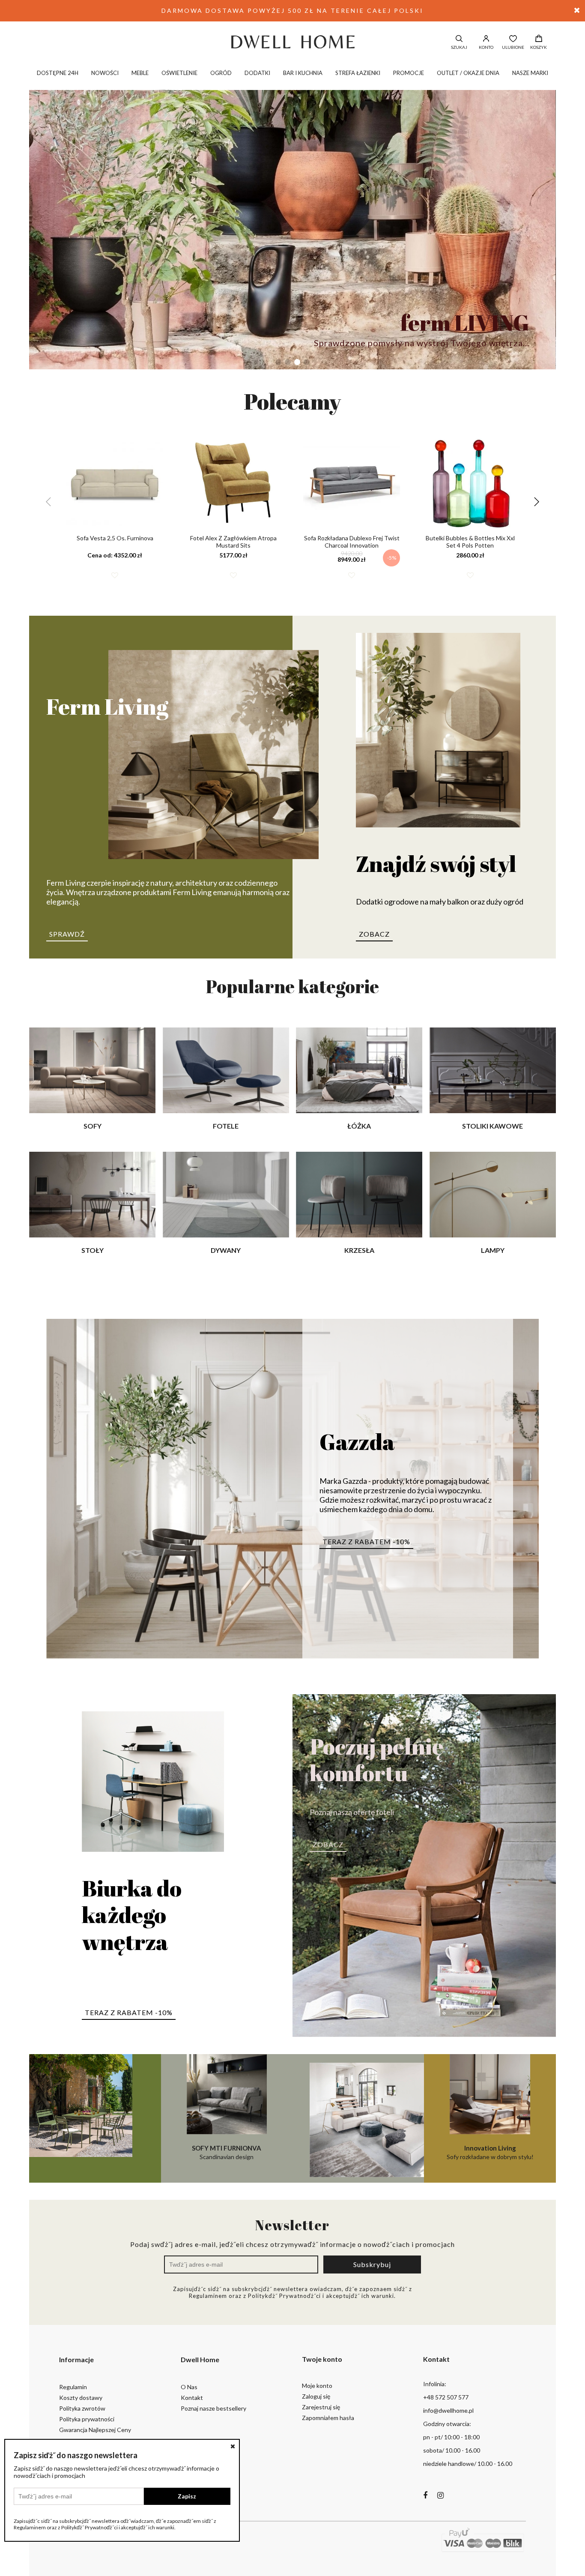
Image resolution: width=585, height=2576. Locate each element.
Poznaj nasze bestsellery (213, 2408)
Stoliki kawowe (492, 1126)
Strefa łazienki (358, 73)
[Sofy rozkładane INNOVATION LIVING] (358, 2118)
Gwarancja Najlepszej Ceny (95, 2430)
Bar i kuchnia (303, 73)
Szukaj (459, 47)
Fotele (226, 1126)
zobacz (374, 934)
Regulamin (73, 2387)
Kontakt (192, 2398)
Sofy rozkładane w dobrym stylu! (490, 2152)
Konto (486, 47)
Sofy (93, 1126)
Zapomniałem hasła (328, 2418)
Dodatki (257, 73)
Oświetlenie (179, 73)
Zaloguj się (316, 2396)
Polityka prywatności (87, 2419)
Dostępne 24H (58, 73)
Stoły (93, 1250)
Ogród (221, 73)
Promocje (409, 73)
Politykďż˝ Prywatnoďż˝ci (284, 2296)
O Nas (189, 2387)
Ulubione (513, 47)
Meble (140, 73)
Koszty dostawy (81, 2398)
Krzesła (359, 1250)
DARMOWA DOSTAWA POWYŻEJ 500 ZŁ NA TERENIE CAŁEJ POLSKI (292, 10)
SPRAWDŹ (67, 934)
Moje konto (317, 2386)
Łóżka (359, 1126)
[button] (278, 362)
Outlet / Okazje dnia (468, 73)
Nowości (105, 73)
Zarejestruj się (321, 2407)
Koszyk (539, 47)
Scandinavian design (227, 2152)
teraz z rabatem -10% (366, 1541)
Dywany (226, 1250)
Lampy (493, 1250)
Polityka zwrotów (82, 2408)
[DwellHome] (292, 42)
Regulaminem (208, 2296)
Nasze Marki (530, 73)
